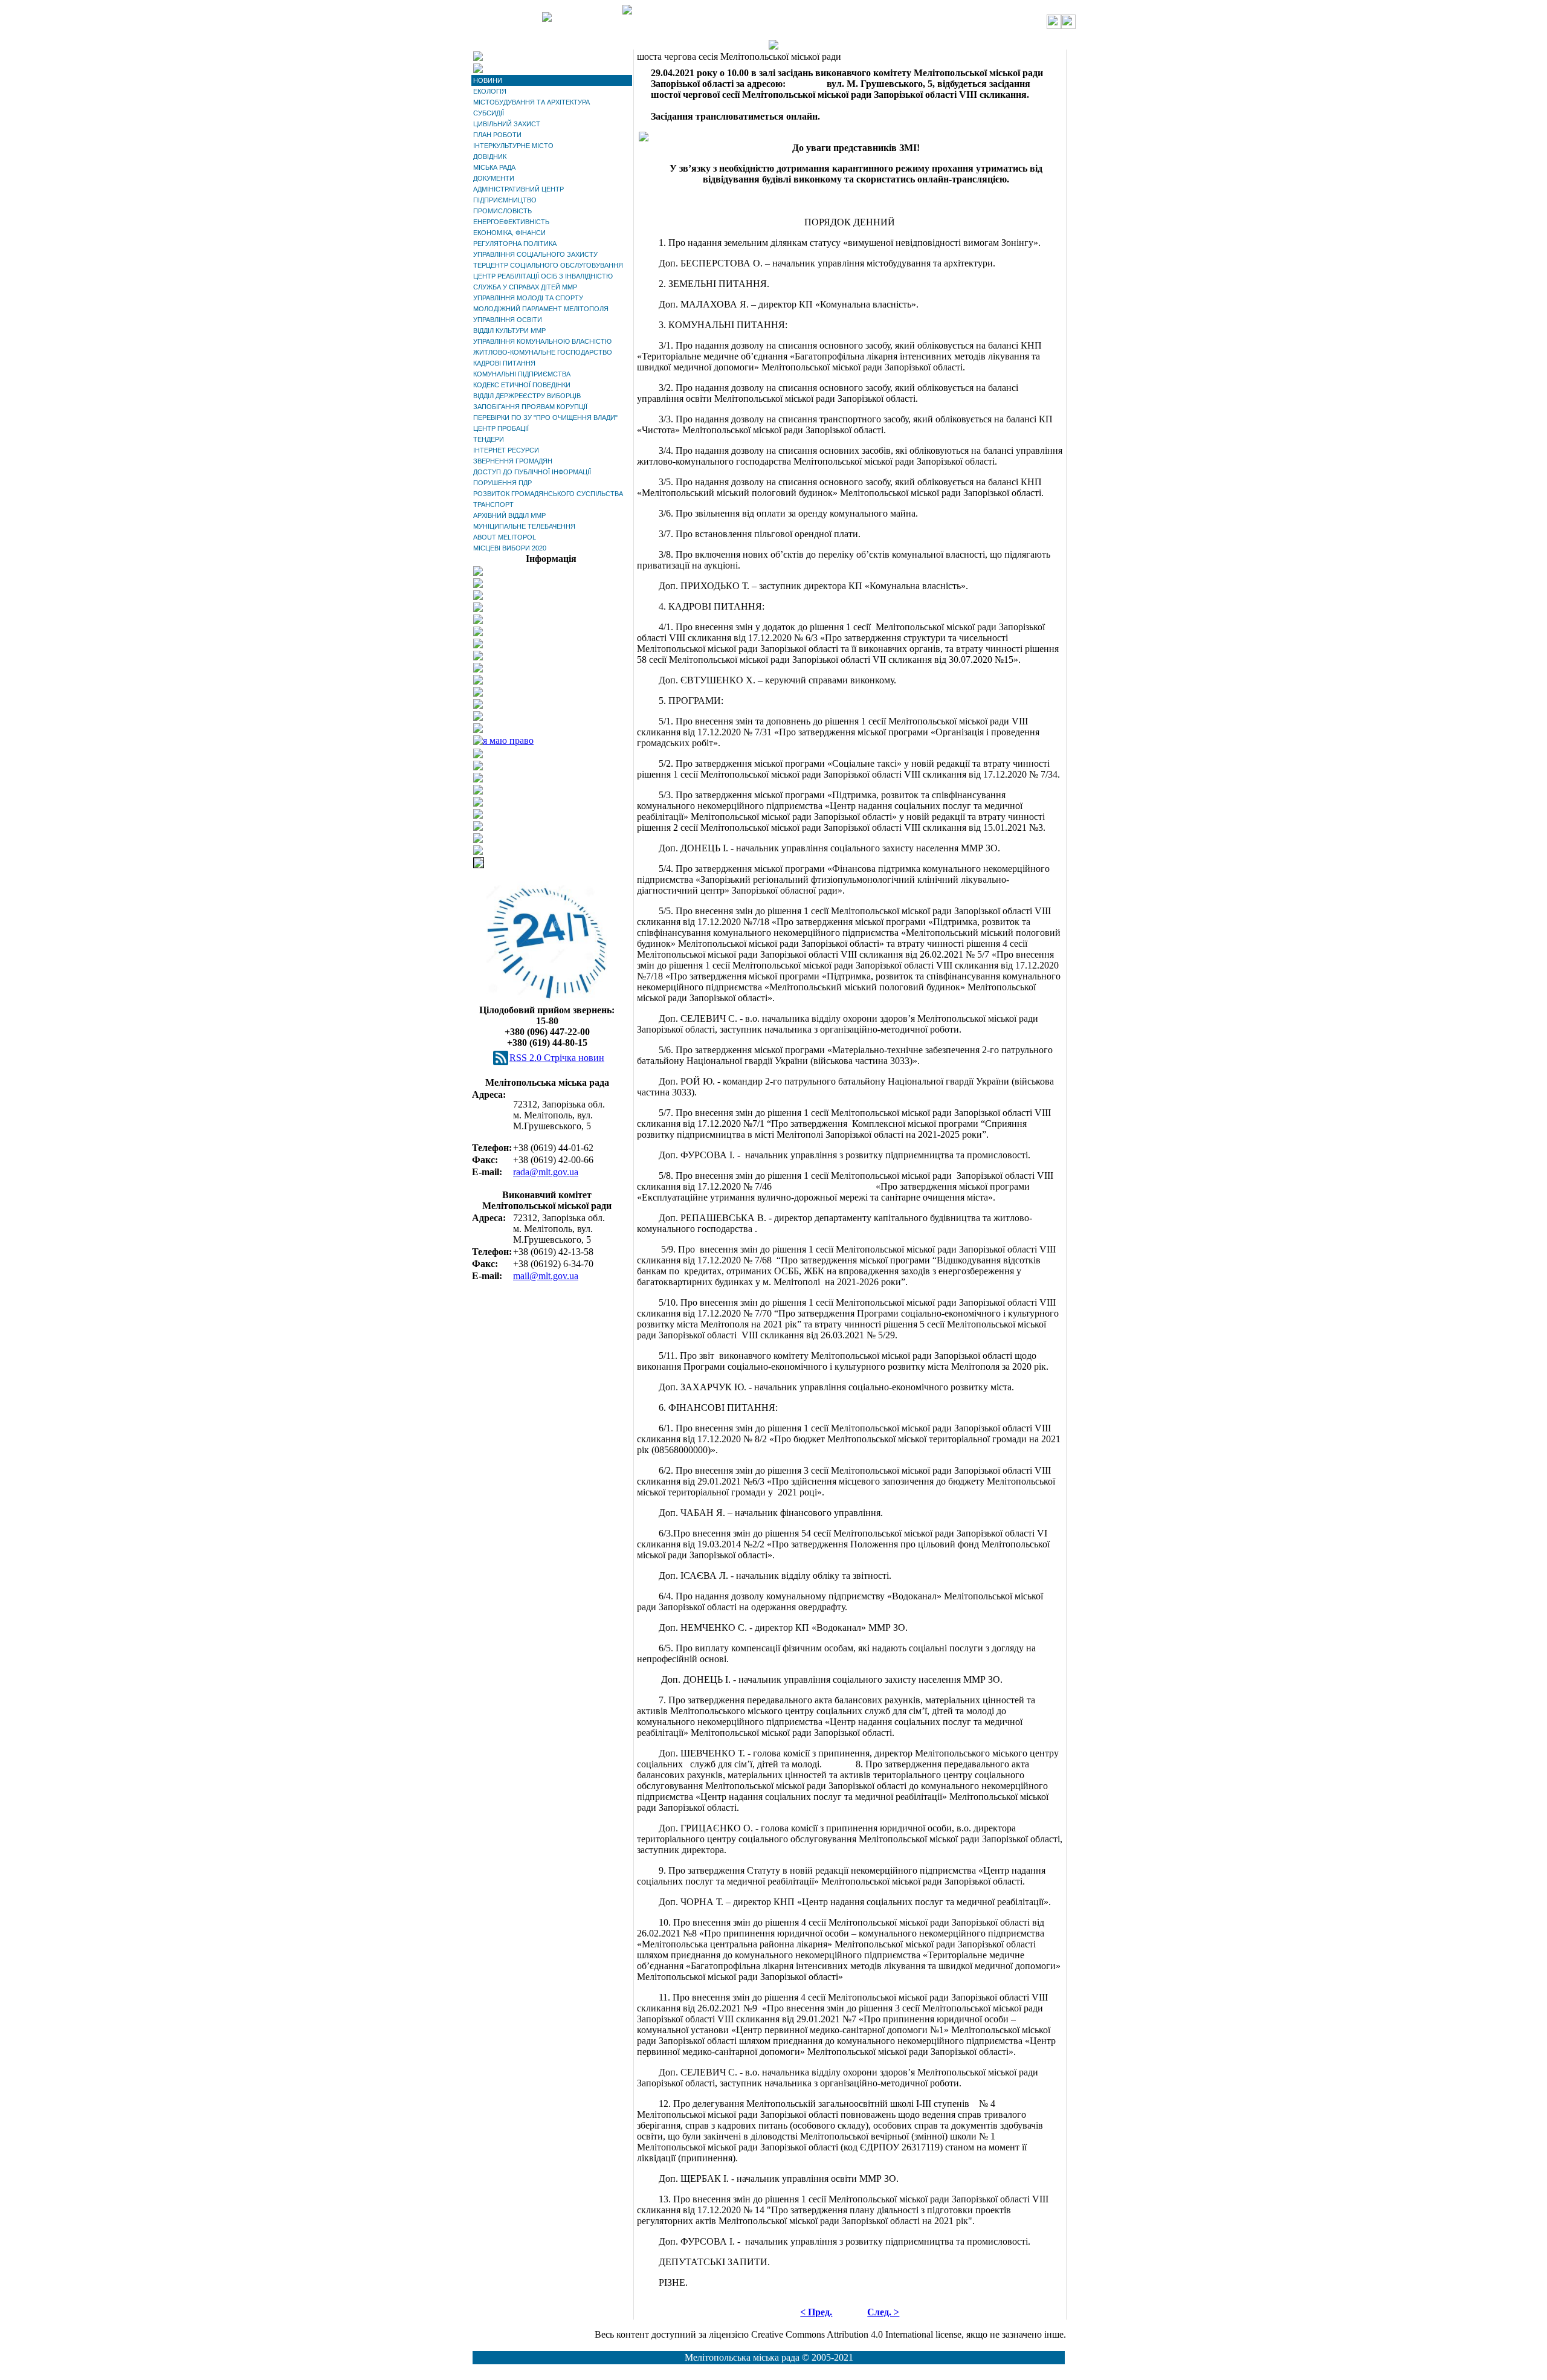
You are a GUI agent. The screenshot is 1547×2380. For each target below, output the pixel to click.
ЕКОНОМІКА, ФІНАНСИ (509, 233)
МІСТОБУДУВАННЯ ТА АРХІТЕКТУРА (531, 102)
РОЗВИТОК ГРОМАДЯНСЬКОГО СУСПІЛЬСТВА (548, 494)
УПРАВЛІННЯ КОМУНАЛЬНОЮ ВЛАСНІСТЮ (542, 341)
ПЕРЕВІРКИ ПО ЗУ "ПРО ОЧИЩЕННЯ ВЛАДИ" (545, 418)
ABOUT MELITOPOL (505, 537)
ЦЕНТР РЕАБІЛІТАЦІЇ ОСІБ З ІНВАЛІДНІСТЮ (543, 276)
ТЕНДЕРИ (489, 439)
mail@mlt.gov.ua (546, 1276)
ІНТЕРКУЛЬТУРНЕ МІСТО (513, 146)
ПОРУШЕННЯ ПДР (502, 483)
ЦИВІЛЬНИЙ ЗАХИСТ (507, 124)
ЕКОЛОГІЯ (490, 91)
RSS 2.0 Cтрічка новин (557, 1058)
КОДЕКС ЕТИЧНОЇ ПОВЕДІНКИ (522, 385)
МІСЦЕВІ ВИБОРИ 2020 (510, 548)
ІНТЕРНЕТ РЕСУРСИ (506, 450)
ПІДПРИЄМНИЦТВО (505, 200)
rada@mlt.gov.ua (546, 1172)
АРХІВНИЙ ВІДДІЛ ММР (509, 515)
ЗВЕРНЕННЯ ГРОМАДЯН (513, 461)
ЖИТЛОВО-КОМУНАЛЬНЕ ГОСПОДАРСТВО (543, 352)
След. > (883, 2312)
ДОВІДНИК (490, 156)
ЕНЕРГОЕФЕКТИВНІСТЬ (511, 222)
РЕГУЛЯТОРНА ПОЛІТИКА (515, 243)
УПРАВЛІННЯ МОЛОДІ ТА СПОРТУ (528, 298)
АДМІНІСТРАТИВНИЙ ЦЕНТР (518, 189)
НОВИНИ (488, 80)
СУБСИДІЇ (489, 113)
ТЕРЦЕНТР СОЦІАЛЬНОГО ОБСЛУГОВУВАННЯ (548, 265)
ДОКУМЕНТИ (494, 178)
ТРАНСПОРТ (493, 505)
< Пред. (816, 2312)
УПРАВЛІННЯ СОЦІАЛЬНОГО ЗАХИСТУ (535, 254)
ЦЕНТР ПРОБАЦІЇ (501, 428)
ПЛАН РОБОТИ (497, 135)
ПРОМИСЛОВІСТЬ (502, 211)
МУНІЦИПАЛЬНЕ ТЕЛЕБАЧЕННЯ (524, 526)
